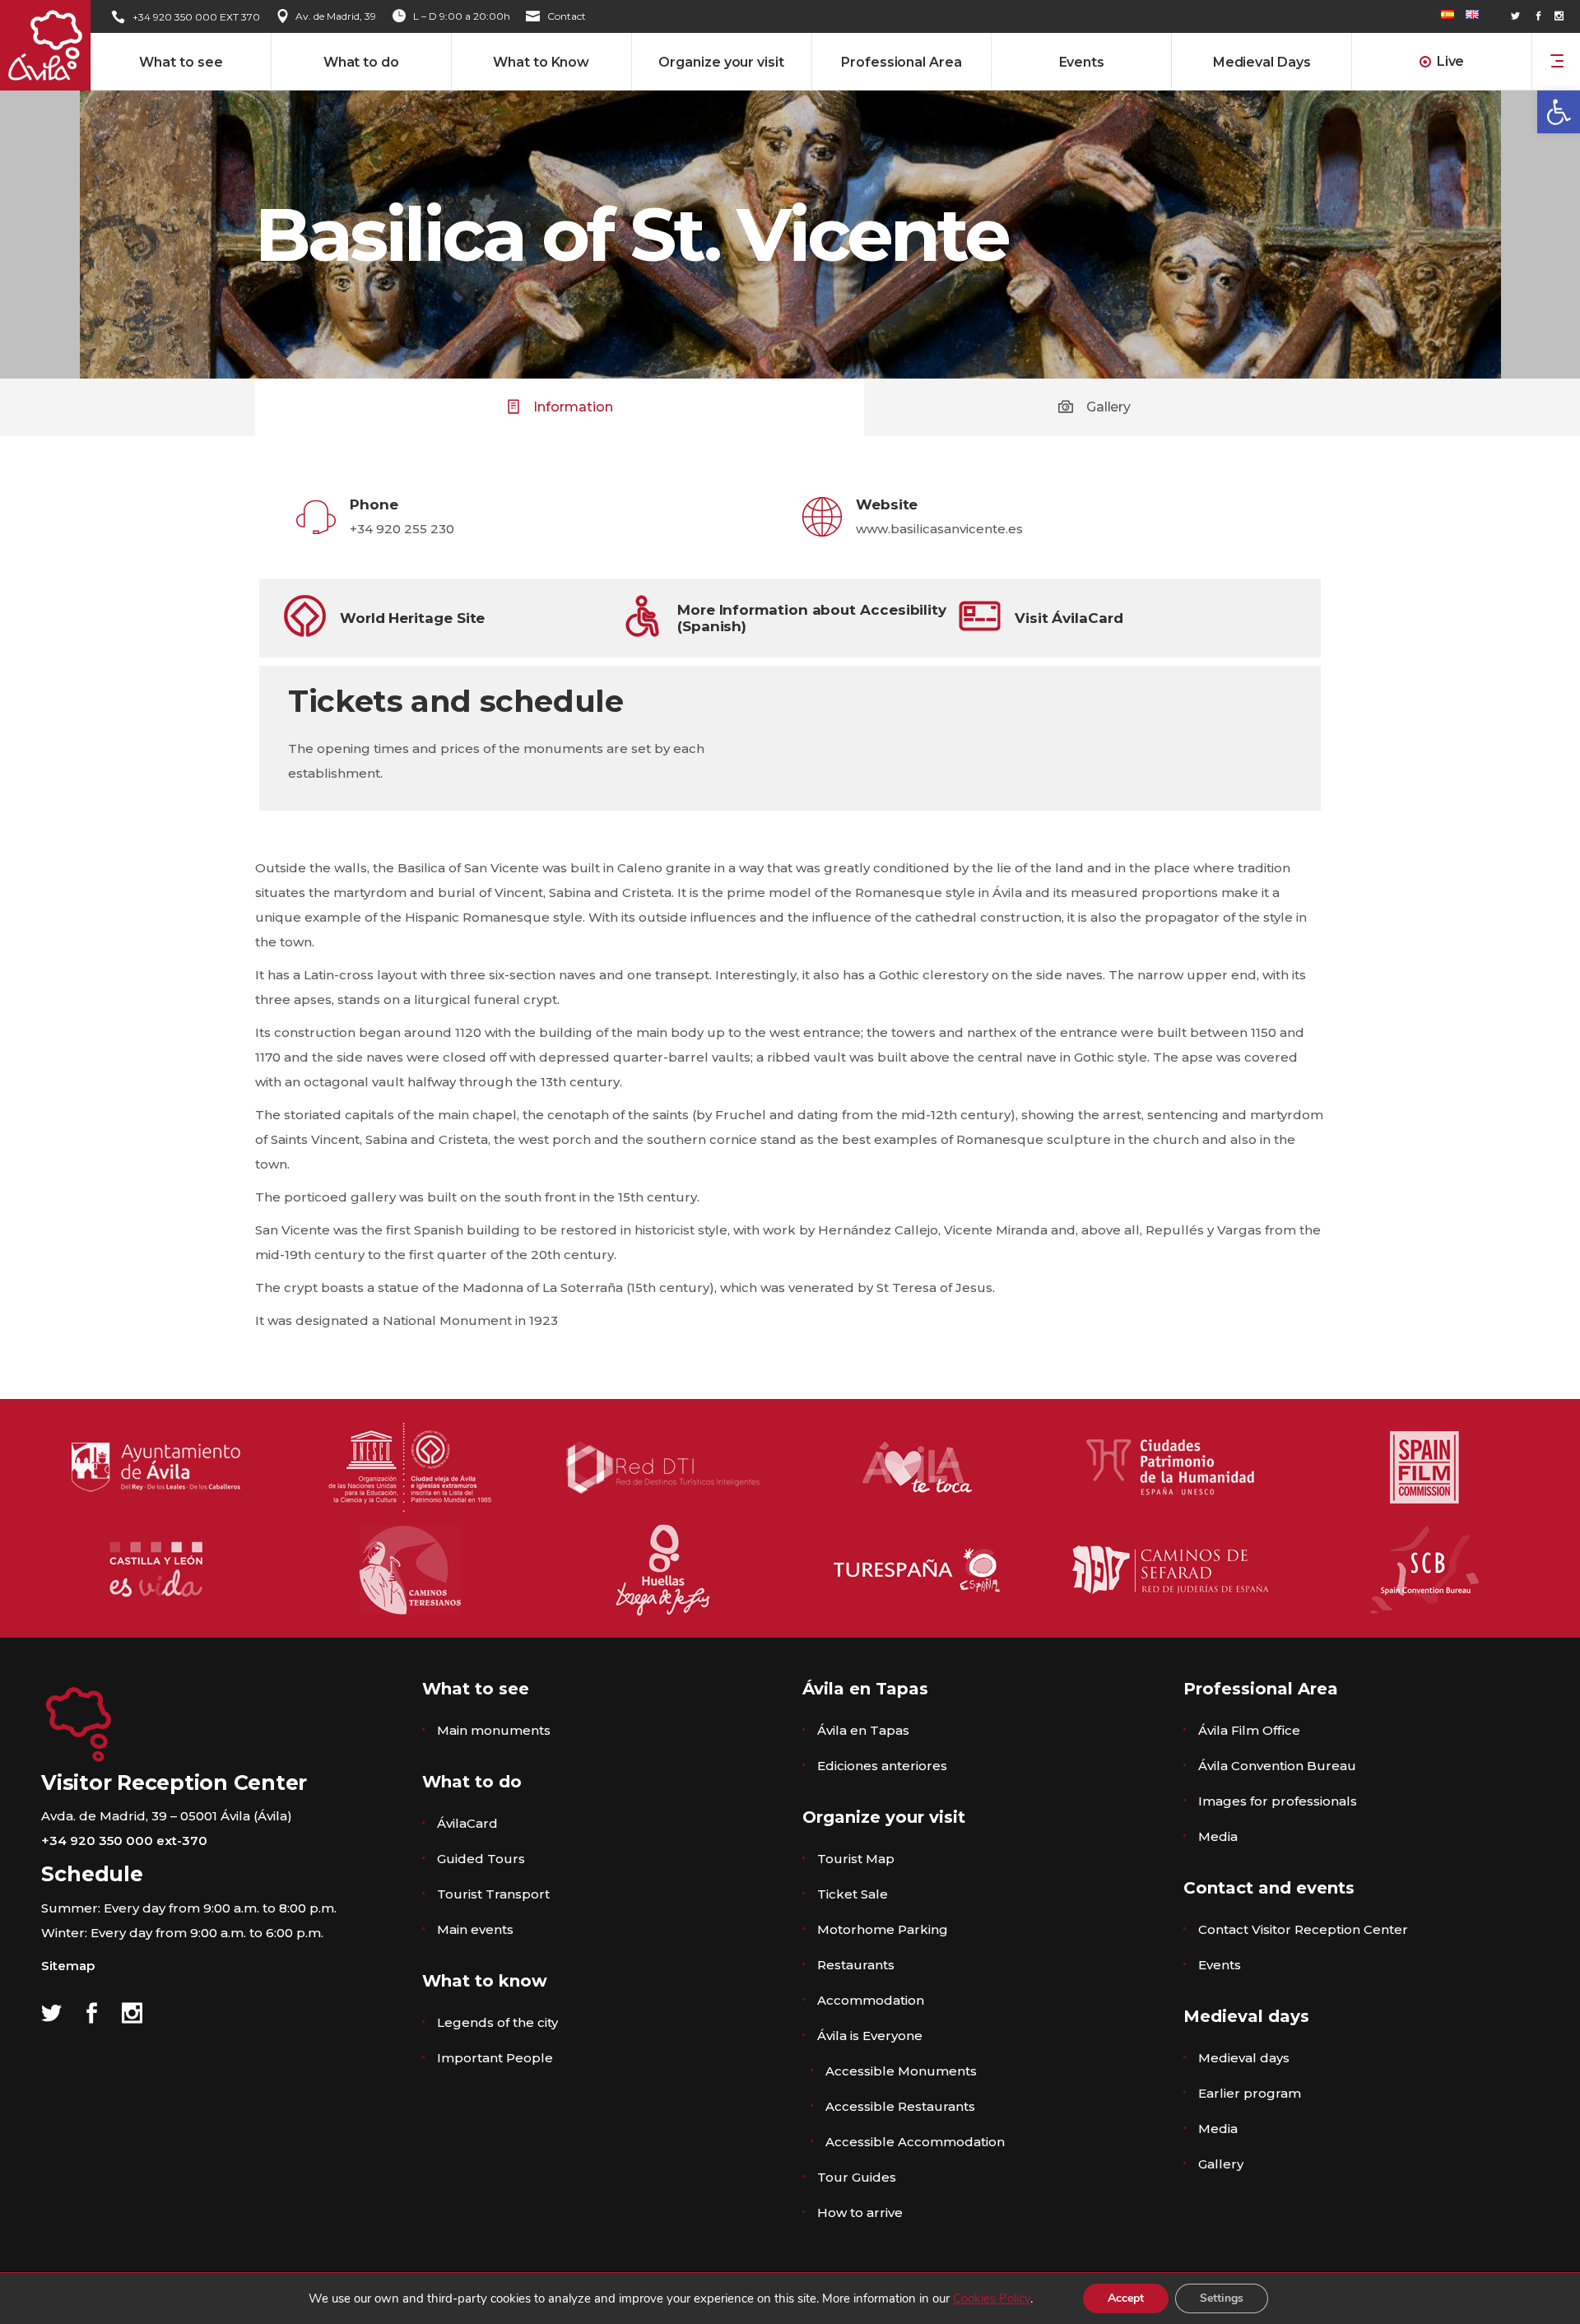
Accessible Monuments (901, 2071)
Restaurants (856, 1965)
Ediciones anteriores (882, 1766)
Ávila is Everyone (870, 2036)
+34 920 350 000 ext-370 (124, 1841)
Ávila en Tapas (863, 1730)
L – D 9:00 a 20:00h (462, 16)
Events (1220, 1965)
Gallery (1221, 2164)
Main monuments (494, 1730)
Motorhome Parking (883, 1929)
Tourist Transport (493, 1894)
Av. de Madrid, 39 (336, 16)
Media (1218, 1836)
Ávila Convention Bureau (1277, 1766)
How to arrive (860, 2212)
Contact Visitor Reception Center (1303, 1929)
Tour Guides (857, 2177)
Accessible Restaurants (900, 2106)
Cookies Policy (992, 2298)
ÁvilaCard (467, 1823)
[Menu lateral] (1557, 60)
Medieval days (1244, 2058)
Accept (1126, 2298)
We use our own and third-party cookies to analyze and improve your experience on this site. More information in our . (671, 2298)
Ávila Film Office (1249, 1730)
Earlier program (1250, 2093)
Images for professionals (1278, 1801)
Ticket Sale (853, 1894)
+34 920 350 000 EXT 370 (196, 17)
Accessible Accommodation (915, 2142)
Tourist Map (856, 1859)
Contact (567, 16)
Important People (495, 2058)
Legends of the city (497, 2022)
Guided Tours (481, 1859)
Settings (1222, 2298)
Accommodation (871, 2000)
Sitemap (68, 1966)
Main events (475, 1929)
